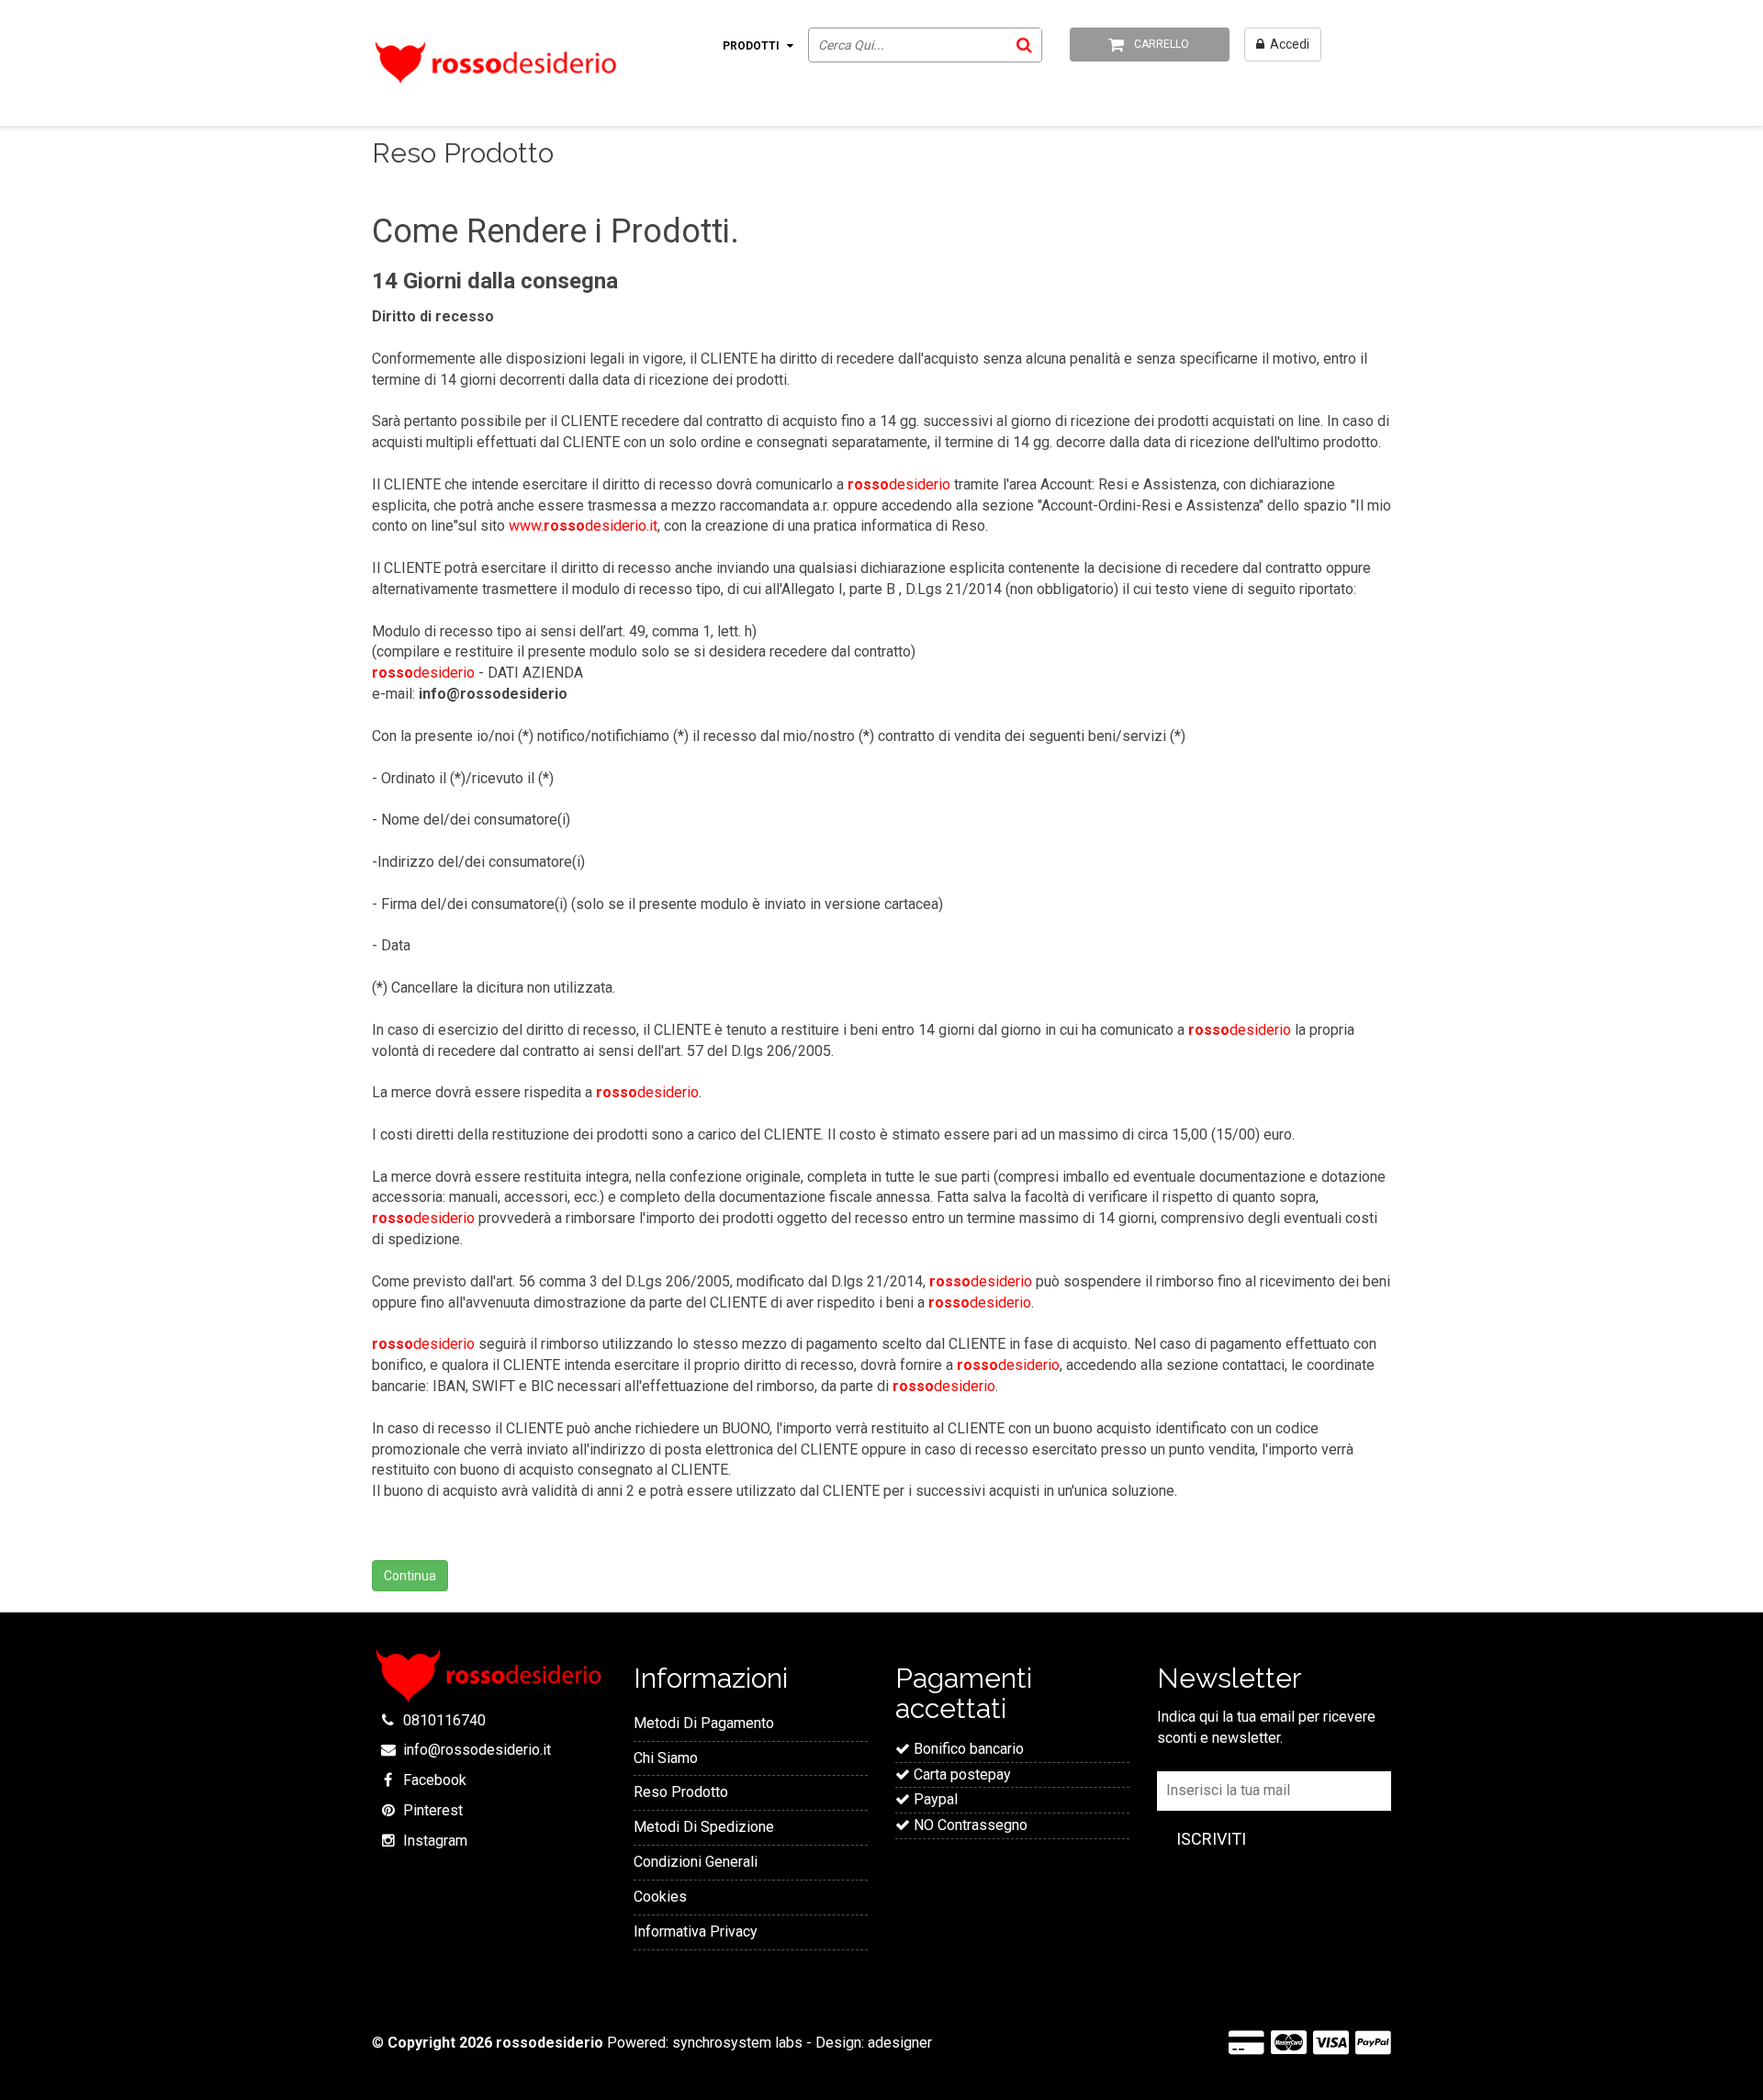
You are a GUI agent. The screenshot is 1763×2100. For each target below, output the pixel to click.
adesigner (900, 2043)
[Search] (1024, 45)
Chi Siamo (666, 1758)
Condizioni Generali (696, 1862)
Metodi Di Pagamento (704, 1723)
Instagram (435, 1841)
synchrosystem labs (737, 2043)
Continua (410, 1576)
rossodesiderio (550, 2043)
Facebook (435, 1780)
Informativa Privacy (696, 1932)
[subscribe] (1211, 1840)
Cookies (660, 1897)
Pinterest (433, 1810)
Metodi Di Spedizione (704, 1827)
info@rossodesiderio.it (477, 1750)
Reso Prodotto (681, 1792)
